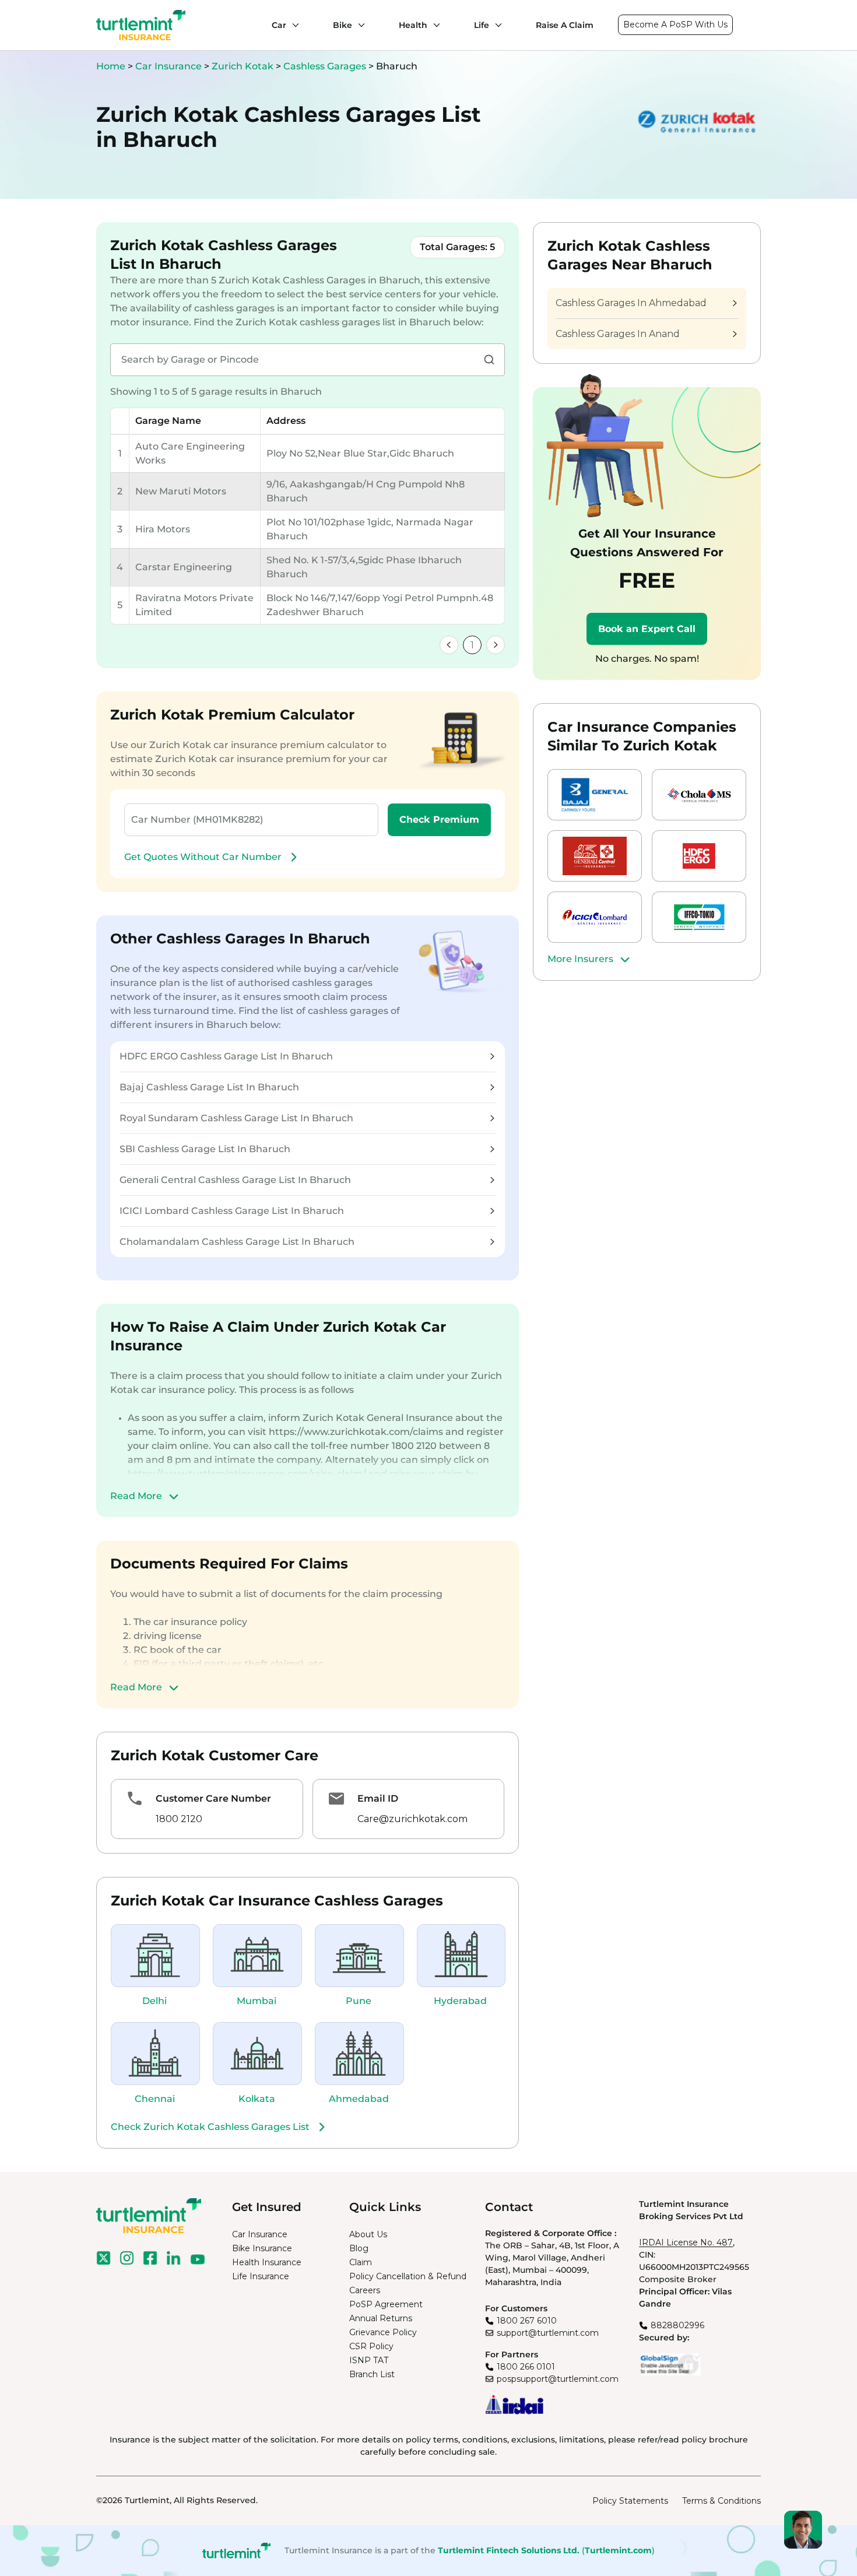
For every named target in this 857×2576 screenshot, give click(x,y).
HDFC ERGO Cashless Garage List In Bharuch (226, 1056)
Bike (343, 25)
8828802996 (677, 2325)
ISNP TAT (369, 2360)
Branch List (372, 2374)
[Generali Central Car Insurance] (595, 856)
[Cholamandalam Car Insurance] (699, 795)
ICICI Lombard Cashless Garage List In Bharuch (232, 1211)
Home (111, 66)
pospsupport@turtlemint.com (558, 2379)
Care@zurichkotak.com (412, 1819)
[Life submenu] (496, 25)
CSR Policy (371, 2346)
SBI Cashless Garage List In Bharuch (205, 1149)
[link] (449, 645)
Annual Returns (381, 2318)
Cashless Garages (326, 66)
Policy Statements (630, 2501)
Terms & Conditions (721, 2501)
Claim (361, 2262)
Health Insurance (267, 2262)
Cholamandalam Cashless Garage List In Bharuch (237, 1242)
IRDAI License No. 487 (686, 2242)
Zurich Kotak (244, 66)
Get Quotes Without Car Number (203, 857)
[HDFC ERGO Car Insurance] (699, 856)
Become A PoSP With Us (675, 24)
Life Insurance (261, 2276)
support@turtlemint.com (548, 2333)
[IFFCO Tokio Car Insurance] (699, 917)
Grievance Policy (383, 2332)
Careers (365, 2290)
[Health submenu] (434, 25)
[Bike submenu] (359, 25)
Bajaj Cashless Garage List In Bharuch (209, 1087)
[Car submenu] (293, 25)
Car (279, 25)
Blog (359, 2248)
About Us (368, 2234)
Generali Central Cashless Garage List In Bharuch (235, 1180)
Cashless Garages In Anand (618, 334)
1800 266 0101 (526, 2367)
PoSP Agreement (386, 2304)
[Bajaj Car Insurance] (595, 795)
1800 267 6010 (527, 2321)
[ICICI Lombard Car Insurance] (595, 917)
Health (413, 25)
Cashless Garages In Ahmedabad (631, 303)
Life (482, 25)
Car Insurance (168, 66)
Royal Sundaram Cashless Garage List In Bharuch (236, 1118)
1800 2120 (179, 1819)
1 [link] (472, 645)
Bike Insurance (262, 2248)
